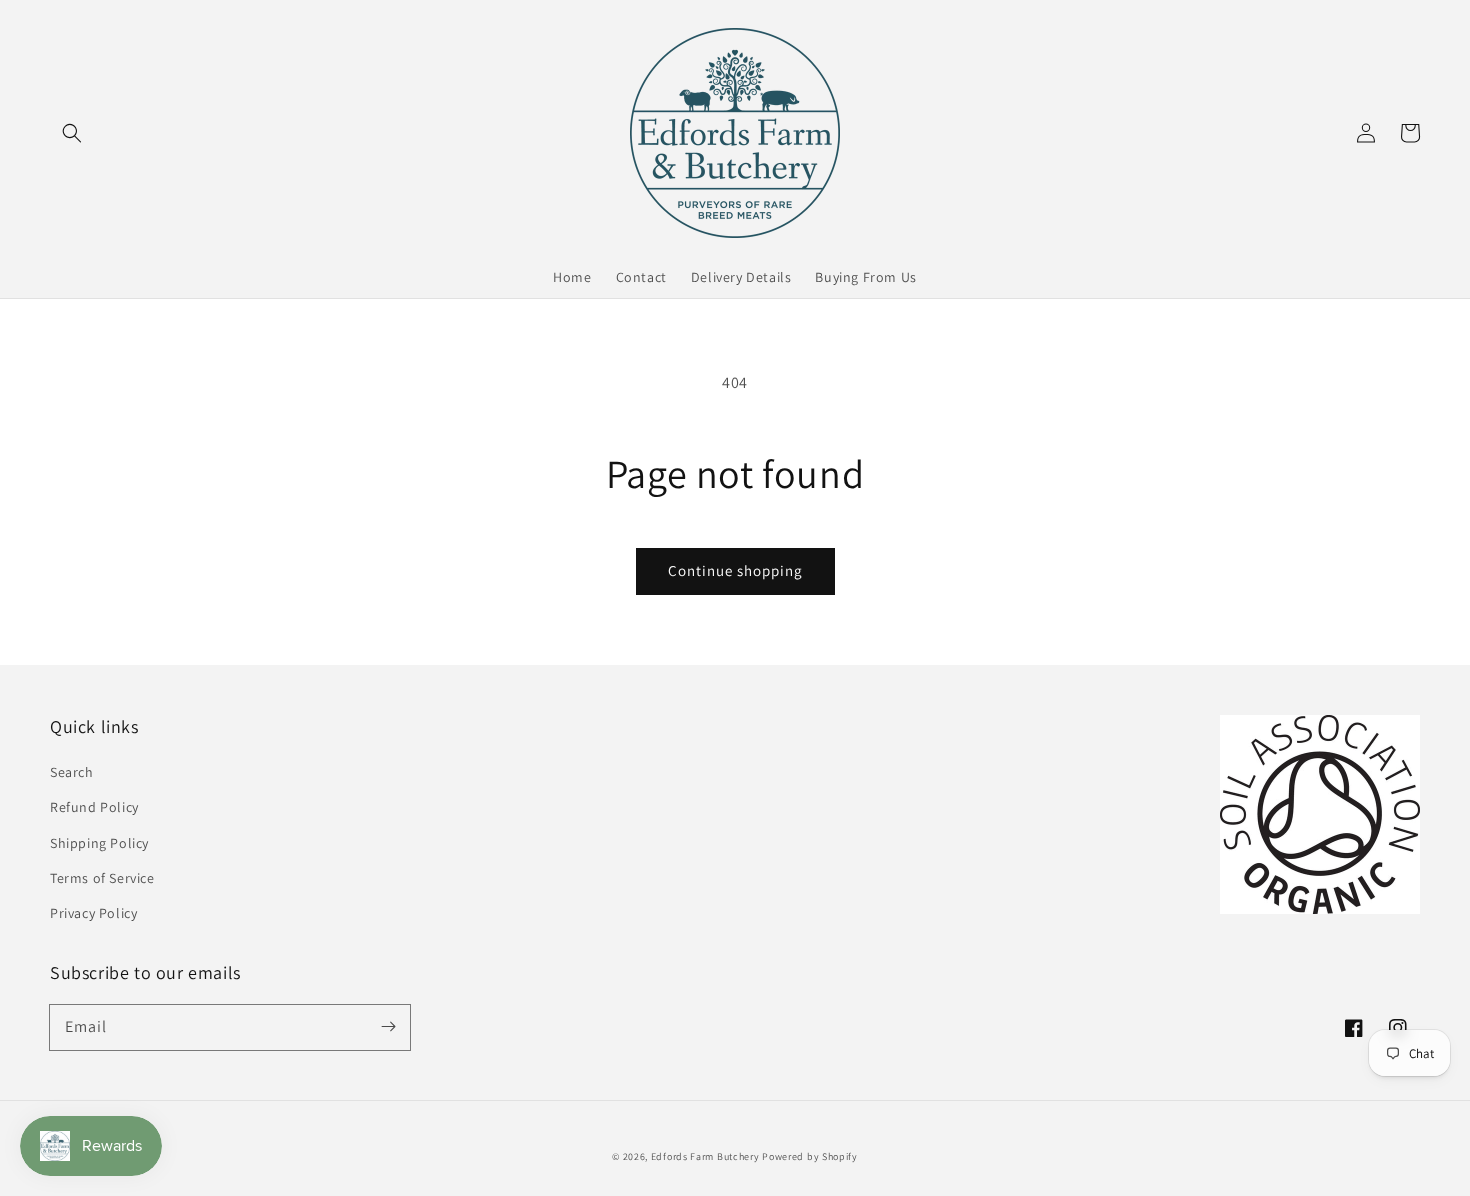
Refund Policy (94, 807)
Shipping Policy (99, 843)
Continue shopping (735, 570)
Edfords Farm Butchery (705, 1156)
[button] (72, 133)
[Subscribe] (388, 1027)
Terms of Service (102, 878)
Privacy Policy (93, 913)
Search (72, 772)
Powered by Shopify (810, 1156)
